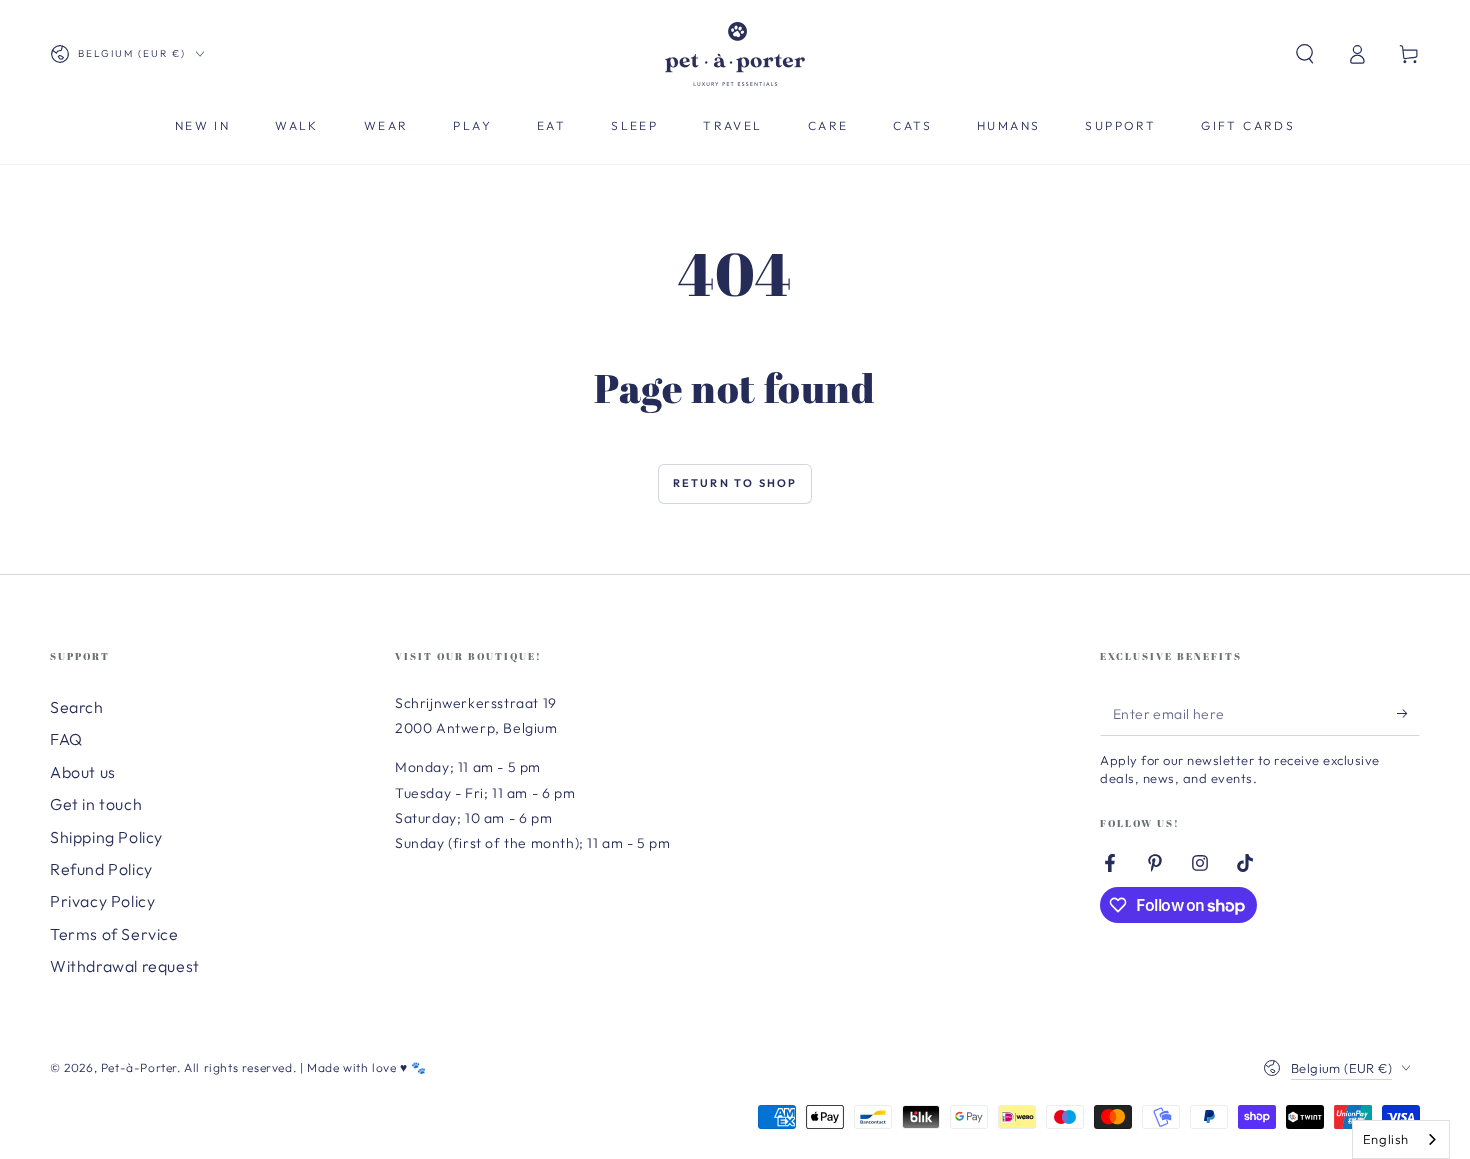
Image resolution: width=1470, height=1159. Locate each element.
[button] (1305, 54)
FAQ (66, 739)
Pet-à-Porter (139, 1067)
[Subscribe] (1408, 713)
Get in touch (96, 804)
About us (83, 772)
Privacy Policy (102, 901)
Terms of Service (114, 934)
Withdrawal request (125, 966)
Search (77, 707)
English (1386, 1139)
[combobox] (1401, 1139)
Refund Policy (101, 869)
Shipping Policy (106, 837)
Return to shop (735, 483)
